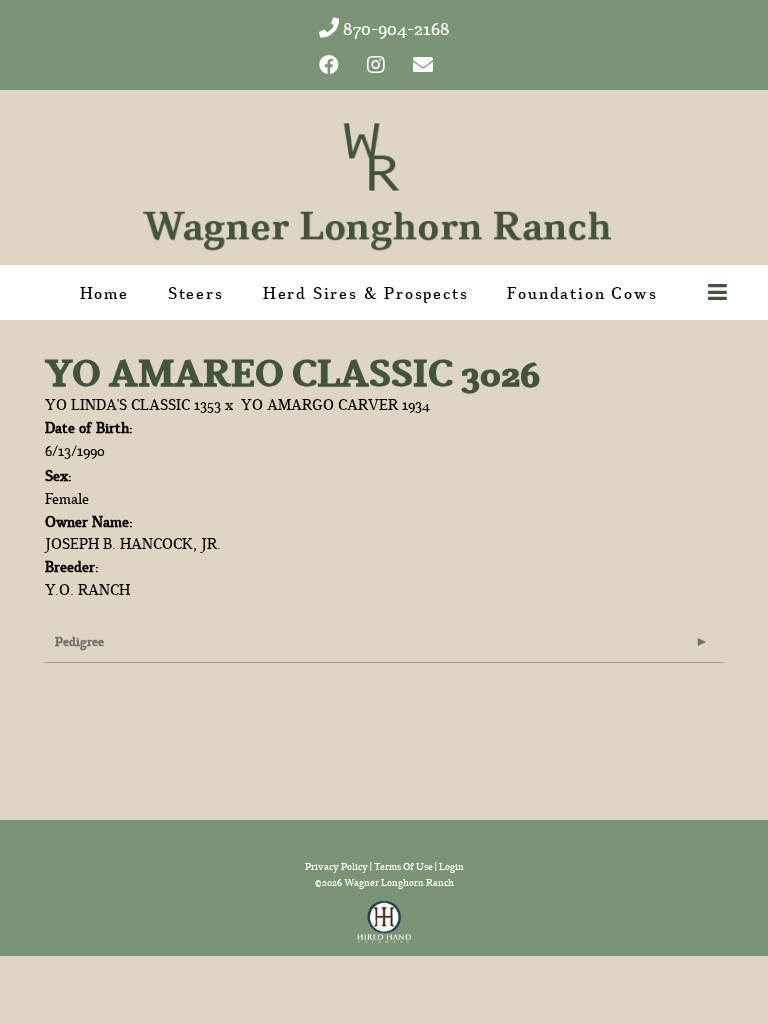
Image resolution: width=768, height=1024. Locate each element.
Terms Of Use (403, 866)
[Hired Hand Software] (384, 916)
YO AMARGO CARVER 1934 (335, 404)
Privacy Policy (336, 866)
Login (451, 866)
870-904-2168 (394, 28)
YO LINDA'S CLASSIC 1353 (133, 404)
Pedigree (79, 641)
